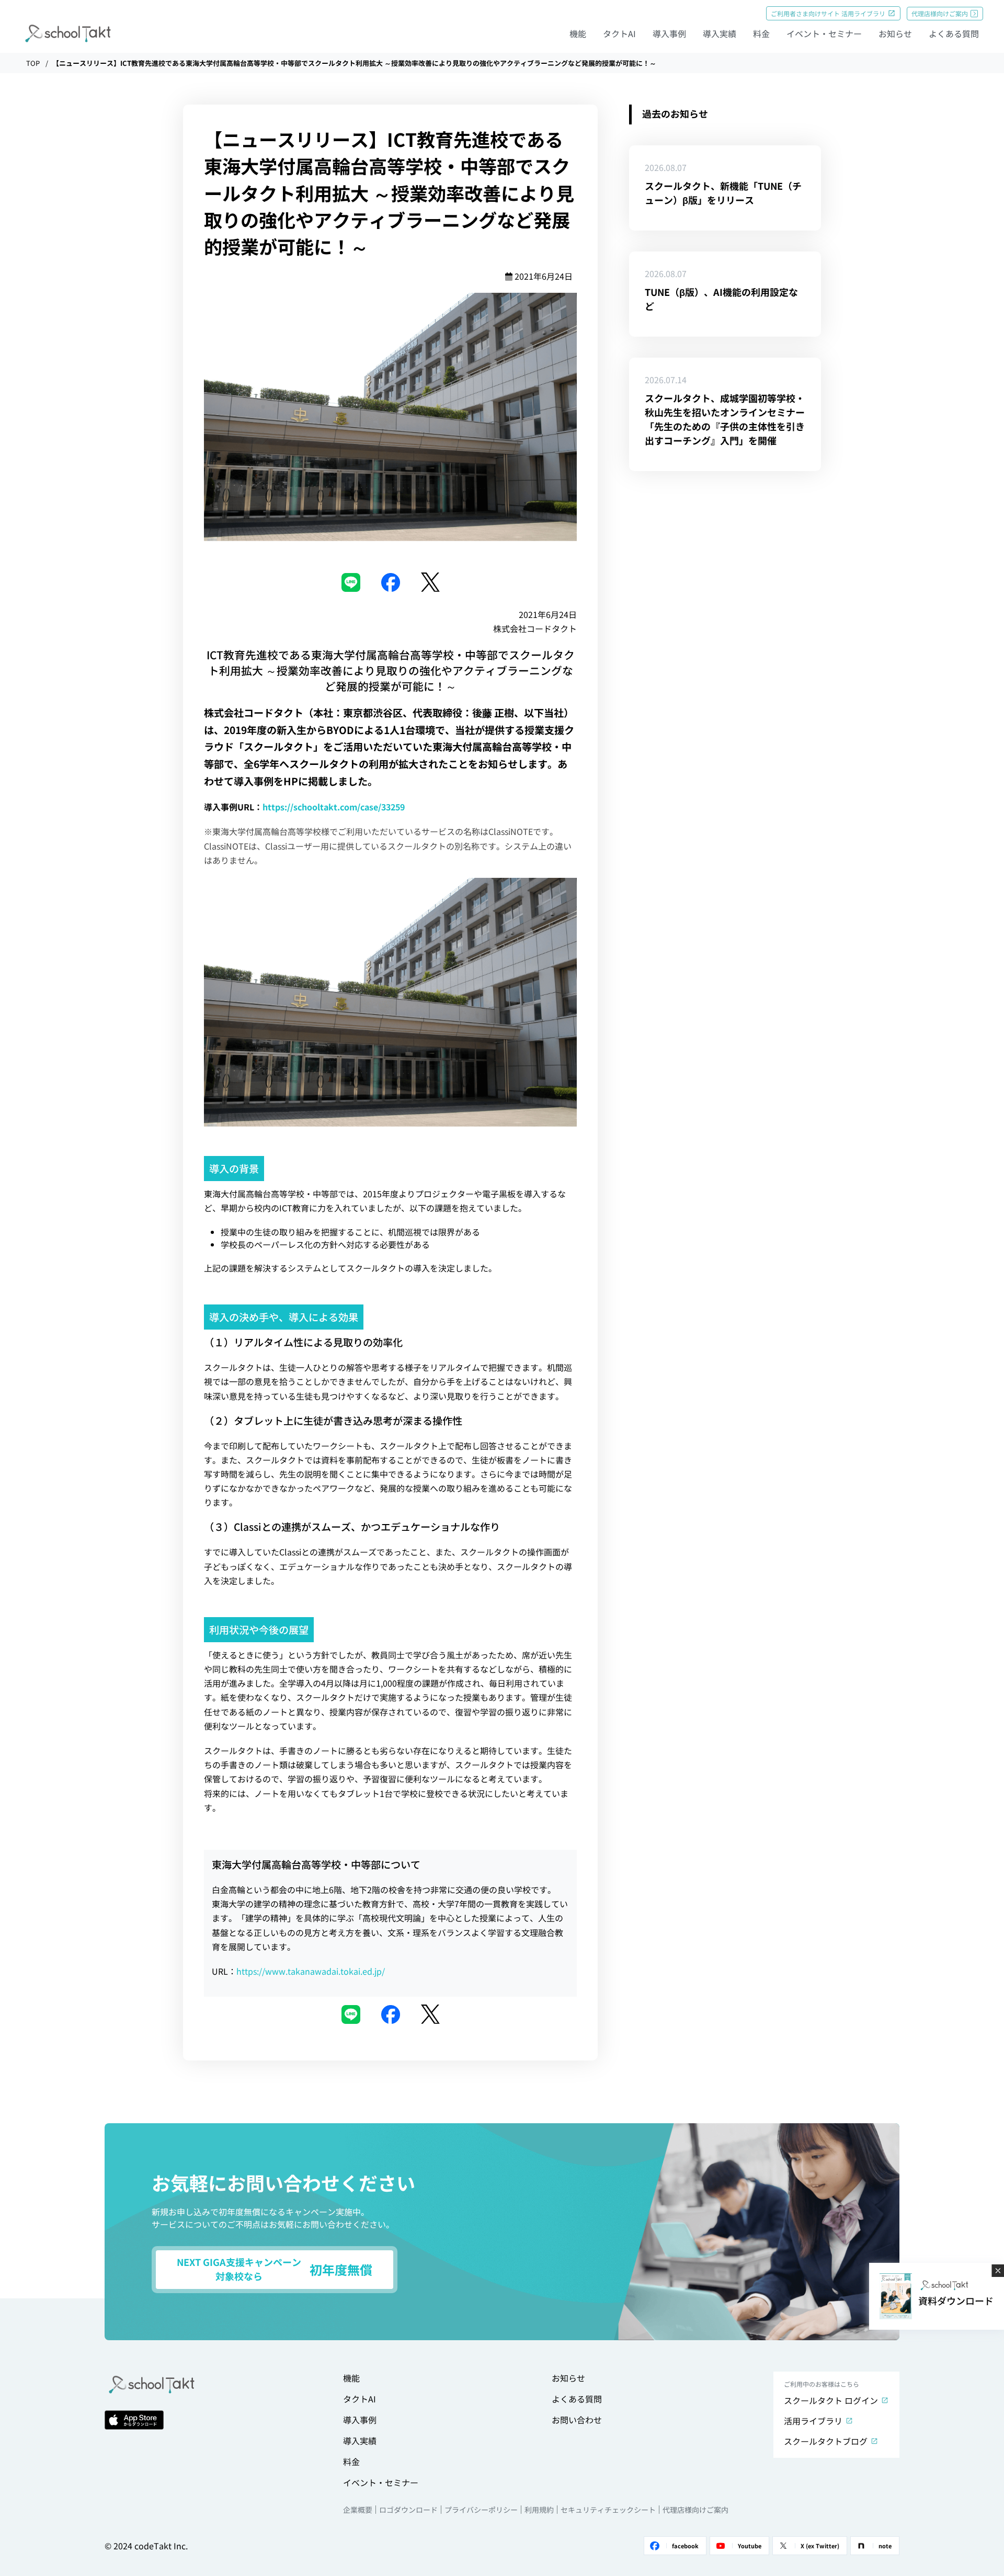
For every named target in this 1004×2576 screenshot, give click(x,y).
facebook (685, 2546)
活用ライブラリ (813, 2421)
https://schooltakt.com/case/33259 (334, 807)
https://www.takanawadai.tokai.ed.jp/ (311, 1971)
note (885, 2546)
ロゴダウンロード (408, 2510)
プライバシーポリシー (481, 2510)
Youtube (750, 2546)
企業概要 (358, 2510)
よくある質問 (954, 33)
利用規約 (539, 2510)
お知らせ (895, 33)
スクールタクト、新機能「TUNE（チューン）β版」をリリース (723, 193)
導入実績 (720, 33)
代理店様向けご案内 (940, 13)
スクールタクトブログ (826, 2441)
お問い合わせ (577, 2420)
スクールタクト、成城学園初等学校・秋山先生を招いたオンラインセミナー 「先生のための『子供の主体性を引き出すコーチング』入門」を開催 (725, 419)
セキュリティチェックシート (608, 2510)
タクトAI (619, 33)
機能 (578, 33)
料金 (761, 33)
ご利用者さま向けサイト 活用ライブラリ (828, 13)
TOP (33, 63)
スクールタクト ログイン (831, 2400)
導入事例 (669, 33)
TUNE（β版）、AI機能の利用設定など (721, 299)
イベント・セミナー (824, 33)
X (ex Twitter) (820, 2546)
